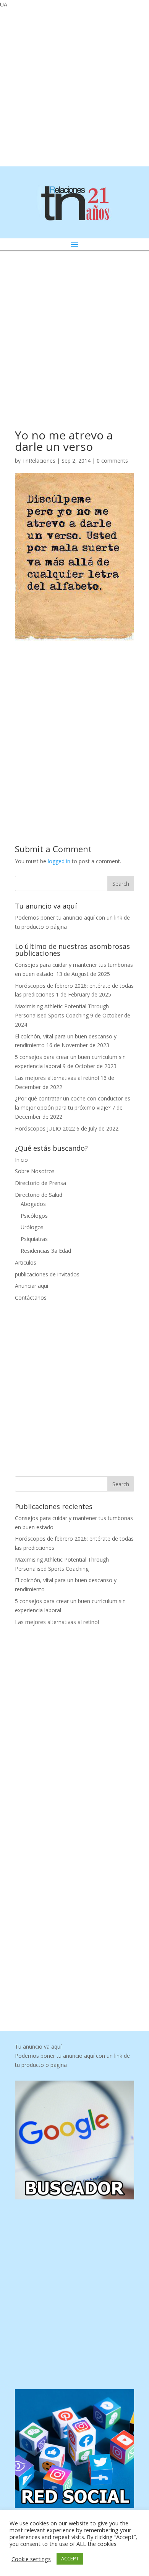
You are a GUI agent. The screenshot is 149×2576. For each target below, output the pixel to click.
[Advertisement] (74, 86)
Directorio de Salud (39, 1195)
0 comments (112, 461)
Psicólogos (34, 1216)
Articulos (26, 1262)
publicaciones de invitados (47, 1274)
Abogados (33, 1204)
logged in (59, 861)
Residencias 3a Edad (46, 1251)
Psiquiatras (34, 1239)
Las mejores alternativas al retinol (57, 1078)
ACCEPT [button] (70, 2558)
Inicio (21, 1160)
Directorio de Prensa (40, 1183)
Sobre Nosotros (35, 1171)
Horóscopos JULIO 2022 (45, 1128)
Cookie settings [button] (31, 2559)
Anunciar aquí (32, 1286)
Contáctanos (31, 1298)
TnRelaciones (39, 461)
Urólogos (32, 1227)
